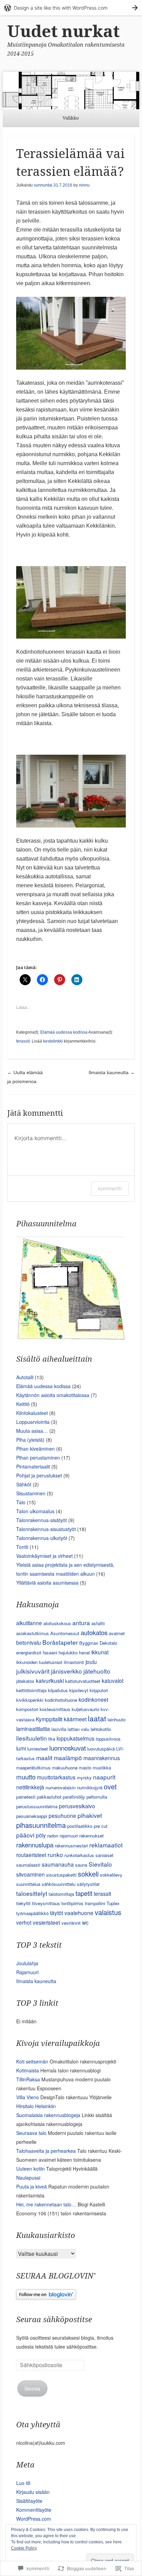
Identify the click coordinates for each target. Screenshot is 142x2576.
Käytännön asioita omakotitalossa (53, 1395)
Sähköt (24, 1484)
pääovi (25, 1835)
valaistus (108, 1912)
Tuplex (113, 1903)
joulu (91, 1662)
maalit (44, 1758)
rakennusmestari (71, 1846)
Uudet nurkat (63, 31)
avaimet (117, 1633)
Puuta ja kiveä (32, 2186)
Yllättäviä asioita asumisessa (47, 1583)
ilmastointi (74, 1662)
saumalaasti (28, 1865)
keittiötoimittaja (31, 1690)
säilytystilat (88, 1884)
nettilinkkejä (30, 1787)
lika (52, 1739)
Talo (21, 1502)
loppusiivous (108, 1739)
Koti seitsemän (32, 2061)
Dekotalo (108, 1643)
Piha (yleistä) (30, 1440)
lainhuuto (116, 1719)
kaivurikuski (50, 1680)
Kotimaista (28, 2070)
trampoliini (95, 1903)
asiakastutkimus (33, 1633)
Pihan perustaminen (38, 1458)
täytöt (57, 1913)
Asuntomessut (65, 1633)
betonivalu (29, 1642)
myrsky (84, 1778)
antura (81, 1623)
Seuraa (32, 2388)
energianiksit (29, 1652)
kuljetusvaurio (85, 1709)
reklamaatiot (106, 1845)
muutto (26, 1776)
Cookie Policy (24, 2548)
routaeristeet (31, 1855)
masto (85, 1768)
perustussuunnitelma (37, 1806)
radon (53, 1836)
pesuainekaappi (32, 1816)
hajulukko (68, 1652)
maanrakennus (102, 1758)
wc (85, 1922)
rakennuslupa (35, 1844)
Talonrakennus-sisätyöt (42, 1520)
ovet (110, 1786)
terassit (23, 1041)
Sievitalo (100, 1864)
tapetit (84, 1893)
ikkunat (100, 1652)
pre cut (101, 1826)
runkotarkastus (79, 1855)
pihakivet (90, 1815)
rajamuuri (69, 1836)
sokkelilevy (111, 1875)
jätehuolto (97, 1671)
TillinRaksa (28, 2079)
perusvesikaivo (77, 1806)
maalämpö (68, 1758)
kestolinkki (53, 1041)
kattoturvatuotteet (83, 1681)
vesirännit (71, 1923)
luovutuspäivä (101, 1749)
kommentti (110, 1188)
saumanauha (58, 1864)
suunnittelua (28, 1884)
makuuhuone (65, 1768)
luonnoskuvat (68, 1748)
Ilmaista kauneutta (112, 1072)
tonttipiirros (72, 1903)
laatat (97, 1718)
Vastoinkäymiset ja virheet (44, 1556)
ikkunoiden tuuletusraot (39, 1662)
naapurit (104, 1777)
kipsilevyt (79, 1690)
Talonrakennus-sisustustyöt (46, 1529)
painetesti (26, 1797)
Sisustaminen (31, 1493)
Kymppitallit (49, 1719)
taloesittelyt (32, 1893)
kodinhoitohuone (61, 1700)
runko (55, 1854)
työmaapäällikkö (32, 1913)
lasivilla (59, 1729)
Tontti (22, 1547)
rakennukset (92, 1836)
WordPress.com (34, 2519)
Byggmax (89, 1643)
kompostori (27, 1709)
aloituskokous (57, 1623)
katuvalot (113, 1680)
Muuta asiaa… (32, 1431)
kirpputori (99, 1690)
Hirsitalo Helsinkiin (36, 2106)
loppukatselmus (75, 1738)
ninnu (84, 185)
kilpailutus (58, 1690)
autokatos (94, 1632)
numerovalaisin (60, 1787)
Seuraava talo (31, 2133)
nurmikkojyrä (90, 1787)
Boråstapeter (60, 1642)
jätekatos (25, 1681)
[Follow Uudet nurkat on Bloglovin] (46, 2297)
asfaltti (98, 1623)
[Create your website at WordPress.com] (71, 8)
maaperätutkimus (33, 1768)
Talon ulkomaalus (35, 1511)
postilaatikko (80, 1826)
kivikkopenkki (30, 1700)
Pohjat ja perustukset (39, 1475)
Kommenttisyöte (34, 2510)
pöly (41, 1835)
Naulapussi (28, 2178)
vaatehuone (79, 1913)
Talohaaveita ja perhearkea (46, 2151)
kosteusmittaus (55, 1709)
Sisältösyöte (29, 2501)
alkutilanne (29, 1623)
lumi (21, 1748)
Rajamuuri (27, 1972)
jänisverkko (67, 1671)
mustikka (102, 1768)
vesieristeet (46, 1922)
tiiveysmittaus (46, 1903)
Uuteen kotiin (31, 2169)
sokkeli (88, 1874)
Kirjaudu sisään (33, 2492)
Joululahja (27, 1963)
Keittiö (23, 1404)
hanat (84, 1652)
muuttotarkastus (56, 1777)
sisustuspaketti (61, 1875)
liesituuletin (32, 1738)
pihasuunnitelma (41, 1825)
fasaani (50, 1652)
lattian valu (78, 1729)
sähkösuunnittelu (59, 1884)
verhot (24, 1922)
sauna (81, 1865)
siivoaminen (31, 1874)
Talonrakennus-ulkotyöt (42, 1538)
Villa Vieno (28, 2097)
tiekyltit (23, 1903)
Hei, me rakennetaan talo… (46, 2204)
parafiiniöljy (74, 1797)
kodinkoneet (93, 1699)
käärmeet (75, 1719)
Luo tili (23, 2483)
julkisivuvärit (33, 1671)
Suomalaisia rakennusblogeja (48, 2115)
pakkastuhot (49, 1797)
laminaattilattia (33, 1729)
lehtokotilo (101, 1729)
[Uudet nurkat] (71, 91)
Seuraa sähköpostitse (54, 2320)
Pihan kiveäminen (35, 1449)
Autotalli (25, 1377)
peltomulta (97, 1797)
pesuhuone (62, 1815)
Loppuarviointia (33, 1422)
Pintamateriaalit (33, 1466)
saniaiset (104, 1855)
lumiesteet (38, 1749)
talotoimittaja (61, 1894)
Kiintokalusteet (32, 1413)
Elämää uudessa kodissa (64, 1032)
